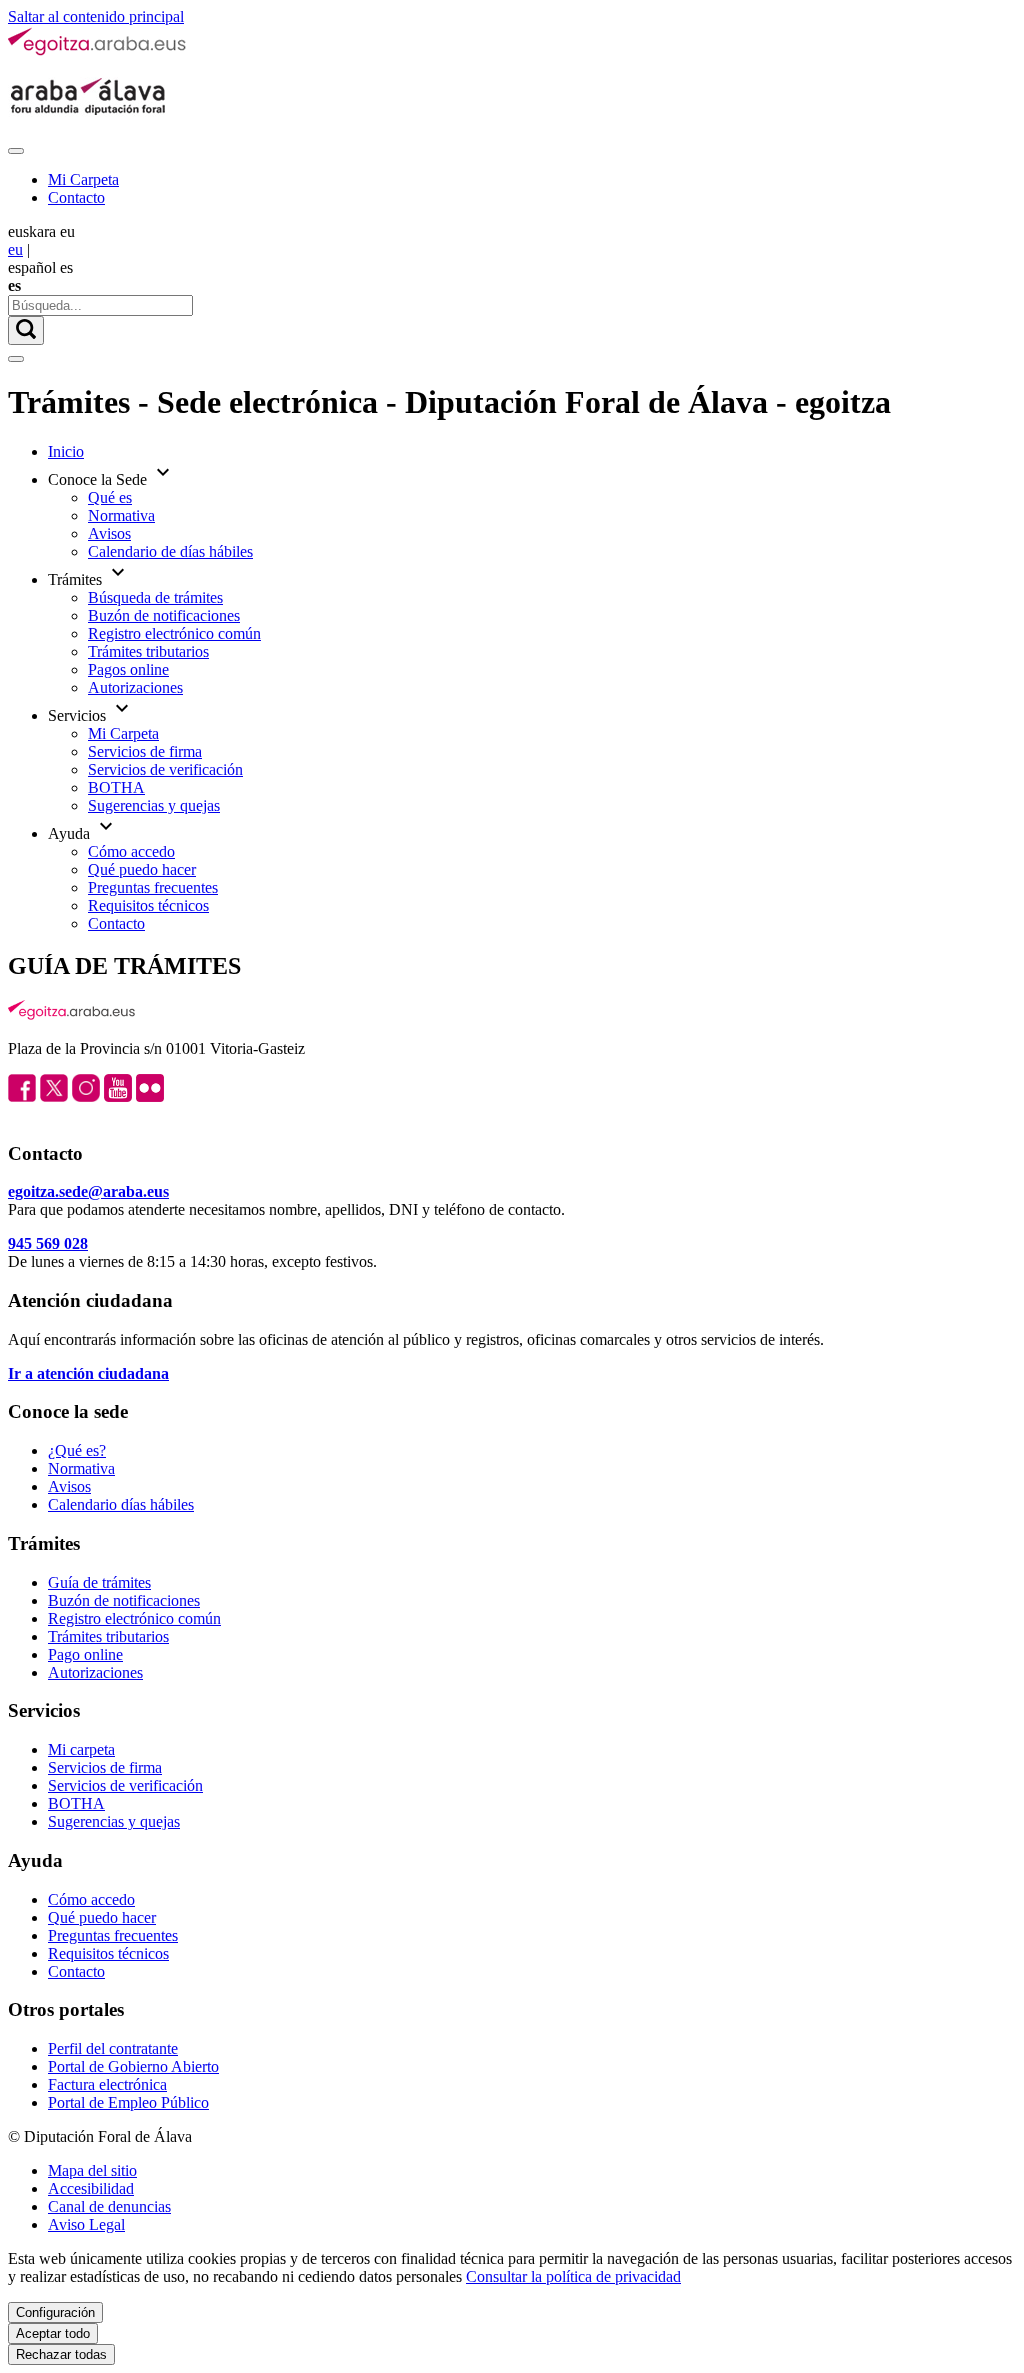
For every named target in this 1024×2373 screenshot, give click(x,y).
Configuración (55, 2312)
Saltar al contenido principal (96, 16)
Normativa (121, 515)
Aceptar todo (53, 2333)
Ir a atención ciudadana (88, 1373)
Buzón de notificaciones (164, 615)
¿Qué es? (77, 1450)
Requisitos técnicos (148, 905)
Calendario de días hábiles (170, 551)
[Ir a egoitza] (98, 51)
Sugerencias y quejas (154, 805)
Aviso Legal (86, 2224)
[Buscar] (26, 330)
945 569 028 (48, 1243)
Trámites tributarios (148, 651)
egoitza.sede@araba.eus (88, 1191)
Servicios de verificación (165, 769)
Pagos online (128, 669)
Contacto (76, 197)
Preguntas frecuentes (153, 887)
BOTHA (116, 787)
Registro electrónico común (174, 633)
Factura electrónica (107, 2084)
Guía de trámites (99, 1582)
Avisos (109, 533)
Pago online (85, 1654)
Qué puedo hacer (142, 869)
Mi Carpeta (83, 179)
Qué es (110, 497)
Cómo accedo (131, 851)
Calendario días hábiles (121, 1504)
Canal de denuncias (109, 2206)
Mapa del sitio (92, 2170)
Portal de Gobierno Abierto (133, 2066)
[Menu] (16, 151)
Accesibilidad (91, 2188)
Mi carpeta (81, 1749)
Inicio (66, 451)
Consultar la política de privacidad (573, 2276)
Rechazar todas (61, 2354)
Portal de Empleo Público (128, 2102)
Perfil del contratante (113, 2048)
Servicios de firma (145, 751)
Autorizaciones (135, 687)
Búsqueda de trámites (155, 597)
